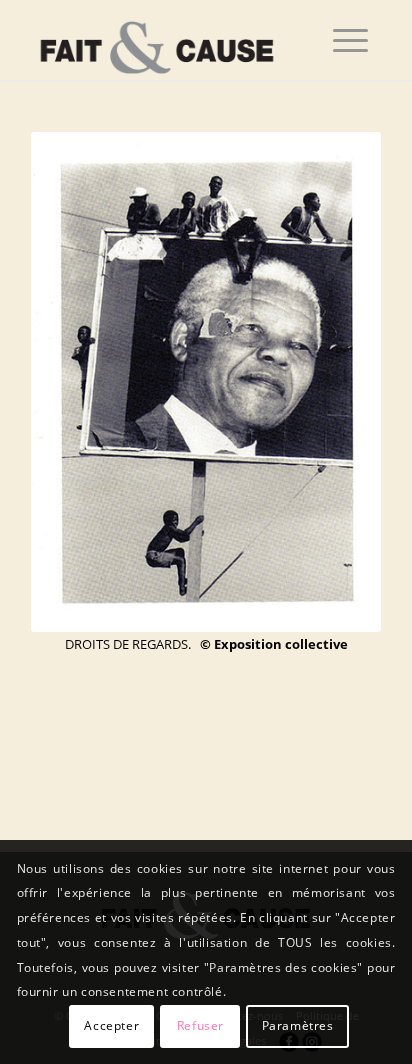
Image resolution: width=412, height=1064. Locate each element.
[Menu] (350, 40)
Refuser (200, 1025)
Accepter (111, 1025)
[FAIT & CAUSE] (171, 40)
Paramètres (298, 1025)
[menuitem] (350, 40)
